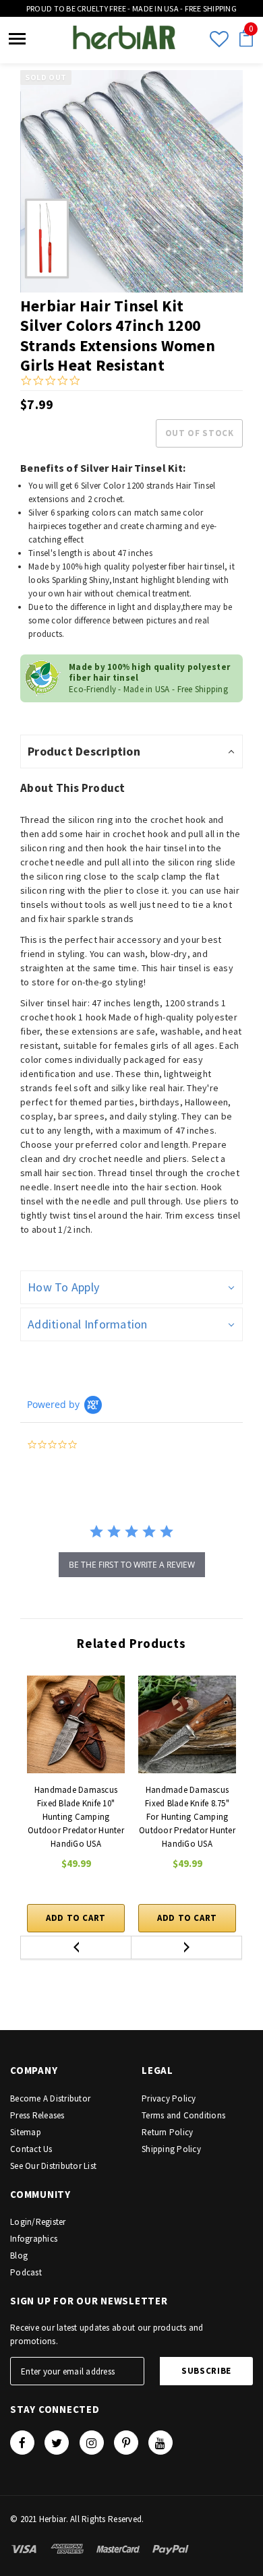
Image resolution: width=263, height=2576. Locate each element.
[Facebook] (22, 2443)
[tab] (131, 752)
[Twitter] (57, 2443)
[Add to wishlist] (123, 1676)
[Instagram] (92, 2443)
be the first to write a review (132, 1565)
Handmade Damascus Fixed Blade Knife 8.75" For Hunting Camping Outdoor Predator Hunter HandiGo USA (187, 1817)
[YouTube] (160, 2443)
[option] (131, 181)
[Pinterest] (126, 2443)
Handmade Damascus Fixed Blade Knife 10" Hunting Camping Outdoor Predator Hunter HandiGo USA (76, 1817)
